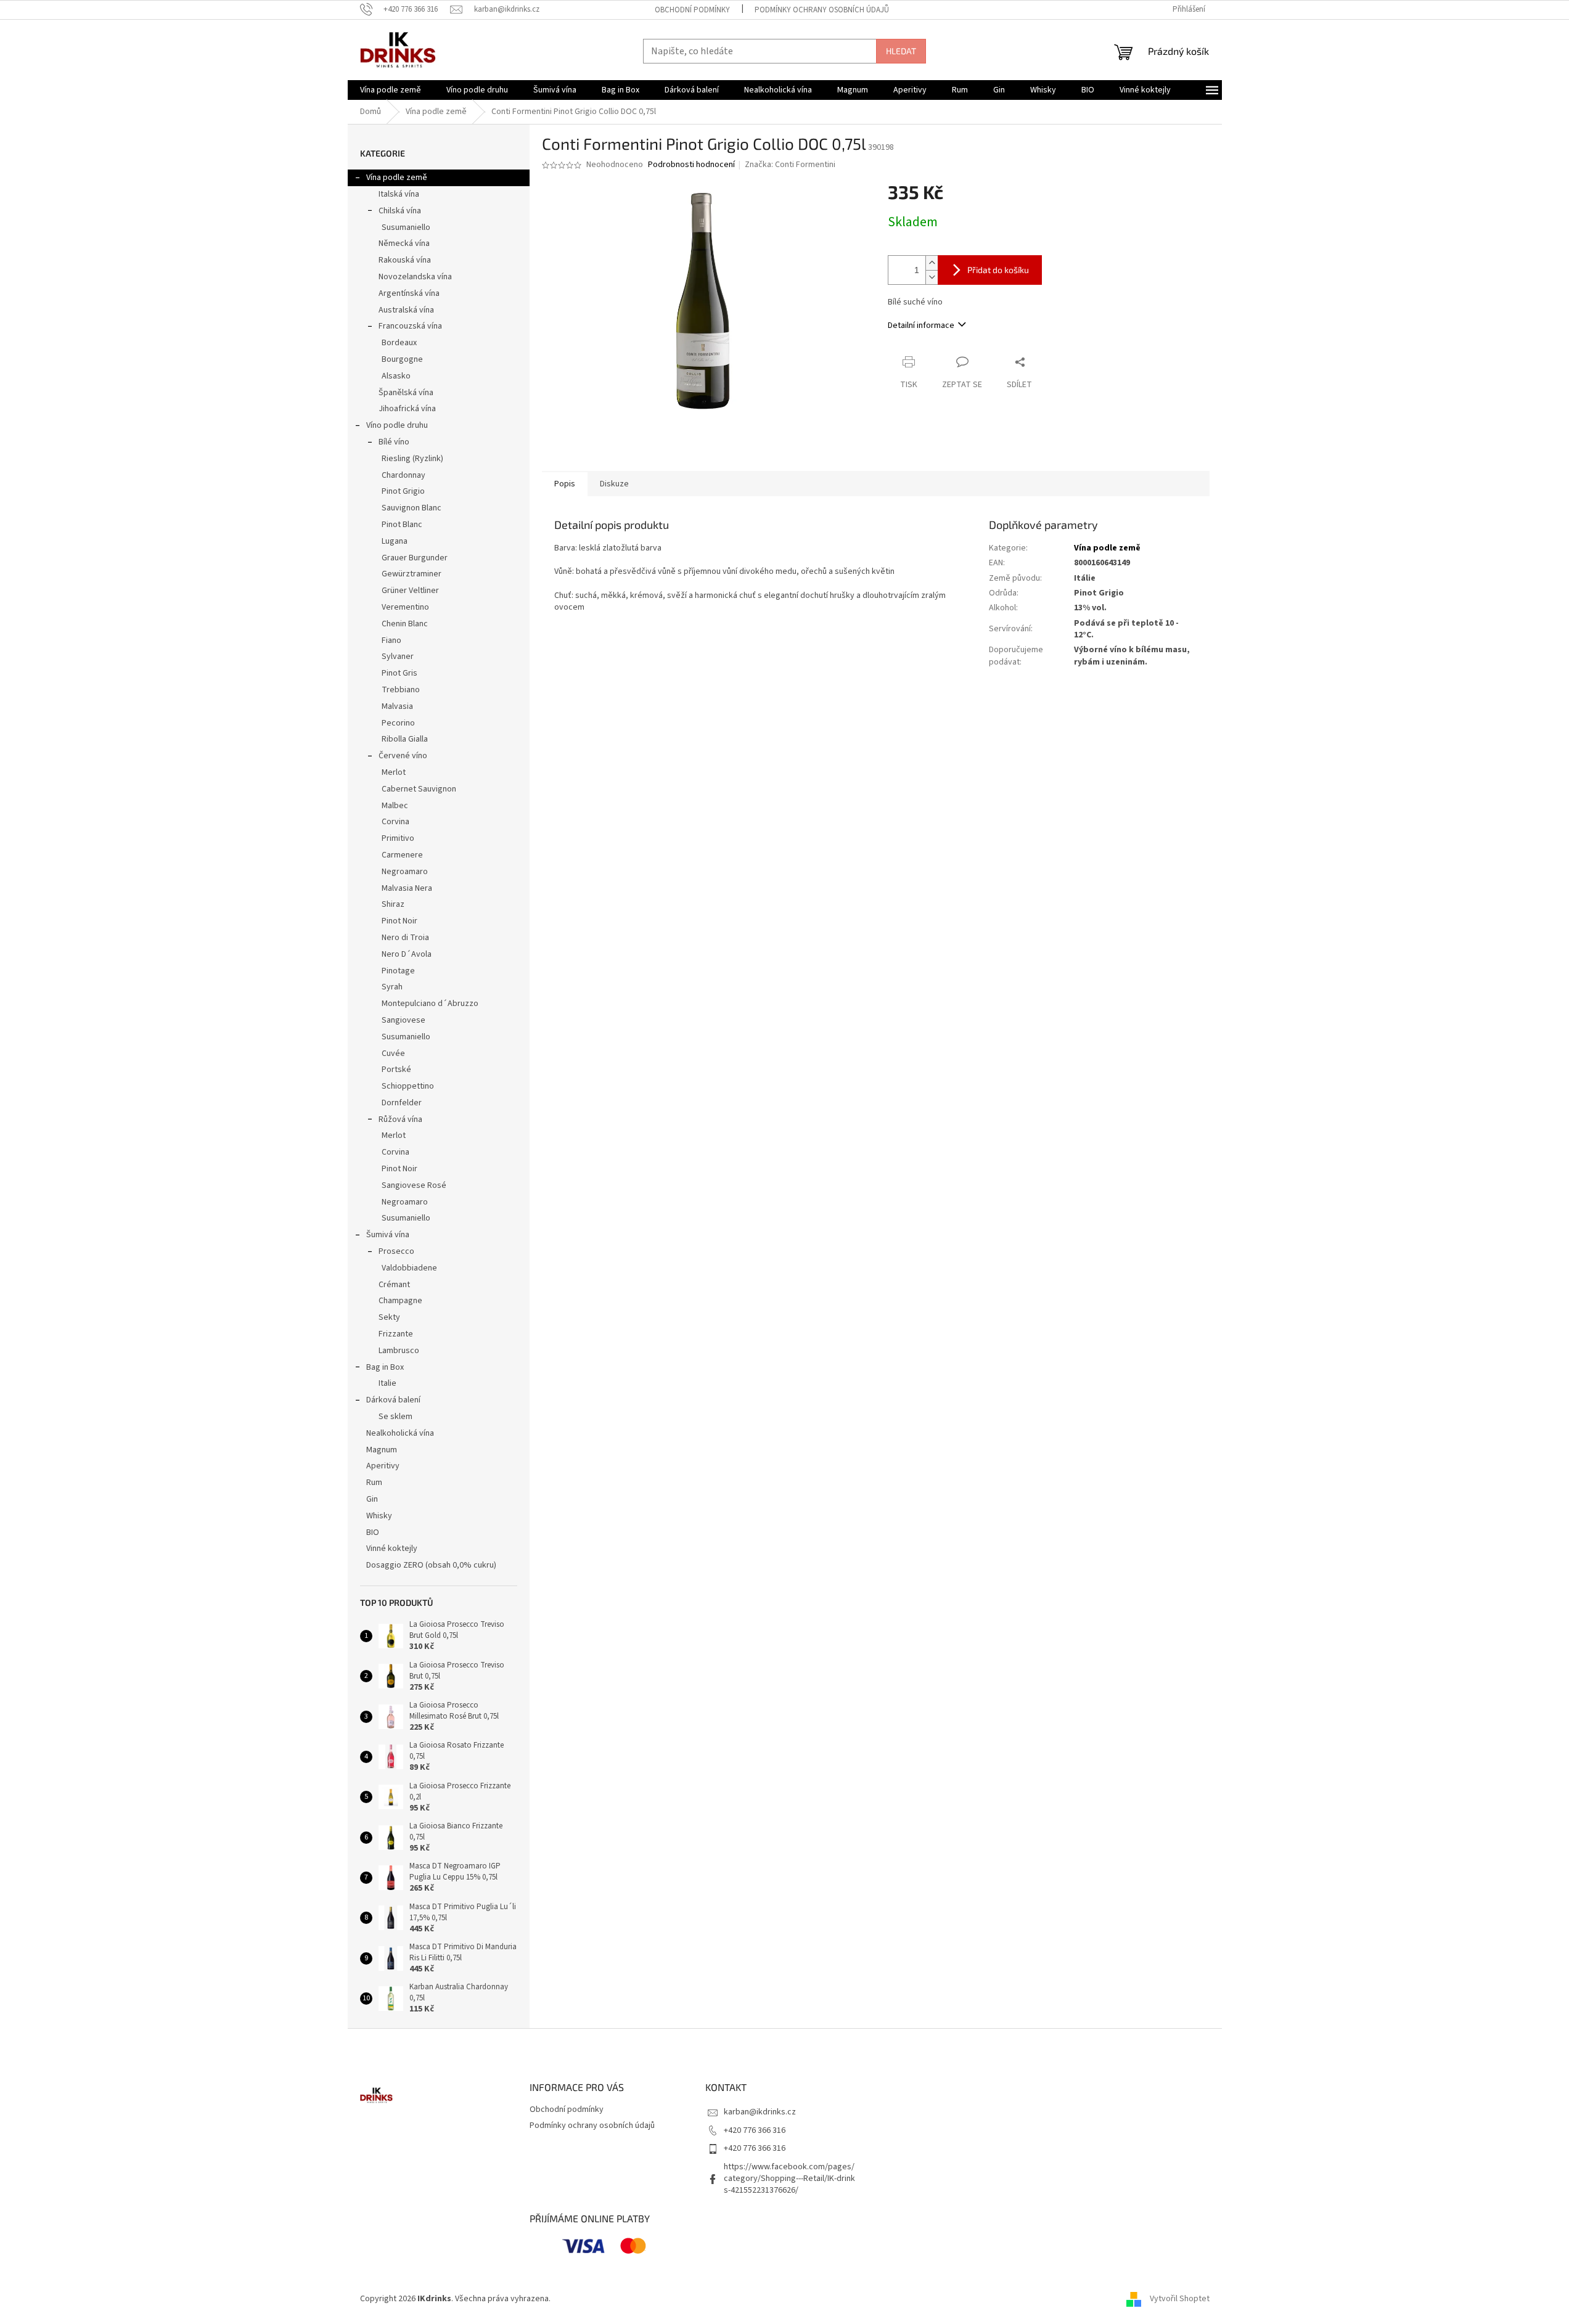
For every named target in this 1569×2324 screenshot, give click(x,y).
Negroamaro (405, 872)
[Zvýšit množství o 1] (932, 263)
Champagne (400, 1301)
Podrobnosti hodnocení (691, 165)
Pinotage (398, 971)
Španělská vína (406, 393)
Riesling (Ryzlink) (412, 459)
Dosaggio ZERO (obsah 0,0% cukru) (431, 1565)
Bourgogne (402, 359)
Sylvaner (398, 657)
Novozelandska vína (415, 277)
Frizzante (396, 1334)
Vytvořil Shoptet (1180, 2299)
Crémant (394, 1285)
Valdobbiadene (409, 1268)
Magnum (382, 1450)
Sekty (389, 1317)
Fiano (391, 640)
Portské (396, 1070)
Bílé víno (394, 442)
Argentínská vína (409, 293)
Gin (372, 1499)
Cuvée (393, 1054)
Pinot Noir (399, 921)
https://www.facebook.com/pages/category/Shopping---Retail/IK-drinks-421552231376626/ (789, 2179)
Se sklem (395, 1417)
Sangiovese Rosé (414, 1185)
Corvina (395, 822)
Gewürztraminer (412, 574)
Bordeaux (399, 343)
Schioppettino (408, 1086)
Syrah (392, 987)
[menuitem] (391, 90)
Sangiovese (404, 1020)
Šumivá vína (388, 1235)
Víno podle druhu (397, 425)
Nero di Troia (405, 938)
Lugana (395, 541)
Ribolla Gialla (405, 739)
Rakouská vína (405, 260)
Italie (387, 1383)
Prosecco (396, 1251)
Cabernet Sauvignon (419, 789)
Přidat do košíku (998, 270)
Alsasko (396, 376)
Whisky (379, 1516)
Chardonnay (404, 475)
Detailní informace (921, 325)
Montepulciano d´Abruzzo (430, 1004)
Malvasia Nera (407, 888)
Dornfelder (402, 1103)
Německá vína (404, 243)
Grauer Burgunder (415, 558)
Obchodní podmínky (692, 10)
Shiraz (393, 904)
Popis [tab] (565, 484)
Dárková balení (393, 1400)
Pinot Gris (399, 673)
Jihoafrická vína (407, 409)
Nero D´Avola (407, 954)
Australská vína (406, 310)
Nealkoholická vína (400, 1433)
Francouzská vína (410, 326)
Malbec (395, 806)
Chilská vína (400, 211)
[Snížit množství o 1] (932, 277)
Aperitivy (383, 1466)
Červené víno (403, 756)
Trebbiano (401, 690)
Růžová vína (400, 1119)
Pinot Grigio (403, 491)
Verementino (405, 607)
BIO (373, 1532)
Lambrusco (399, 1351)
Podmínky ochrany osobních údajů (822, 10)
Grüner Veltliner (410, 591)
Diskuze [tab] (614, 484)
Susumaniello (406, 227)
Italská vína (399, 194)
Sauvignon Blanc (412, 508)
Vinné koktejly (392, 1549)
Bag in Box (385, 1367)
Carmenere (402, 855)
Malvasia (397, 706)
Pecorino (398, 723)
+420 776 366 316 (755, 2130)
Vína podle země (397, 178)
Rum (374, 1483)
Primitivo (398, 838)
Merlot (394, 772)
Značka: (790, 165)
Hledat (901, 51)
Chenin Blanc (405, 624)
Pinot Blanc (402, 525)
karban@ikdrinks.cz (760, 2112)
